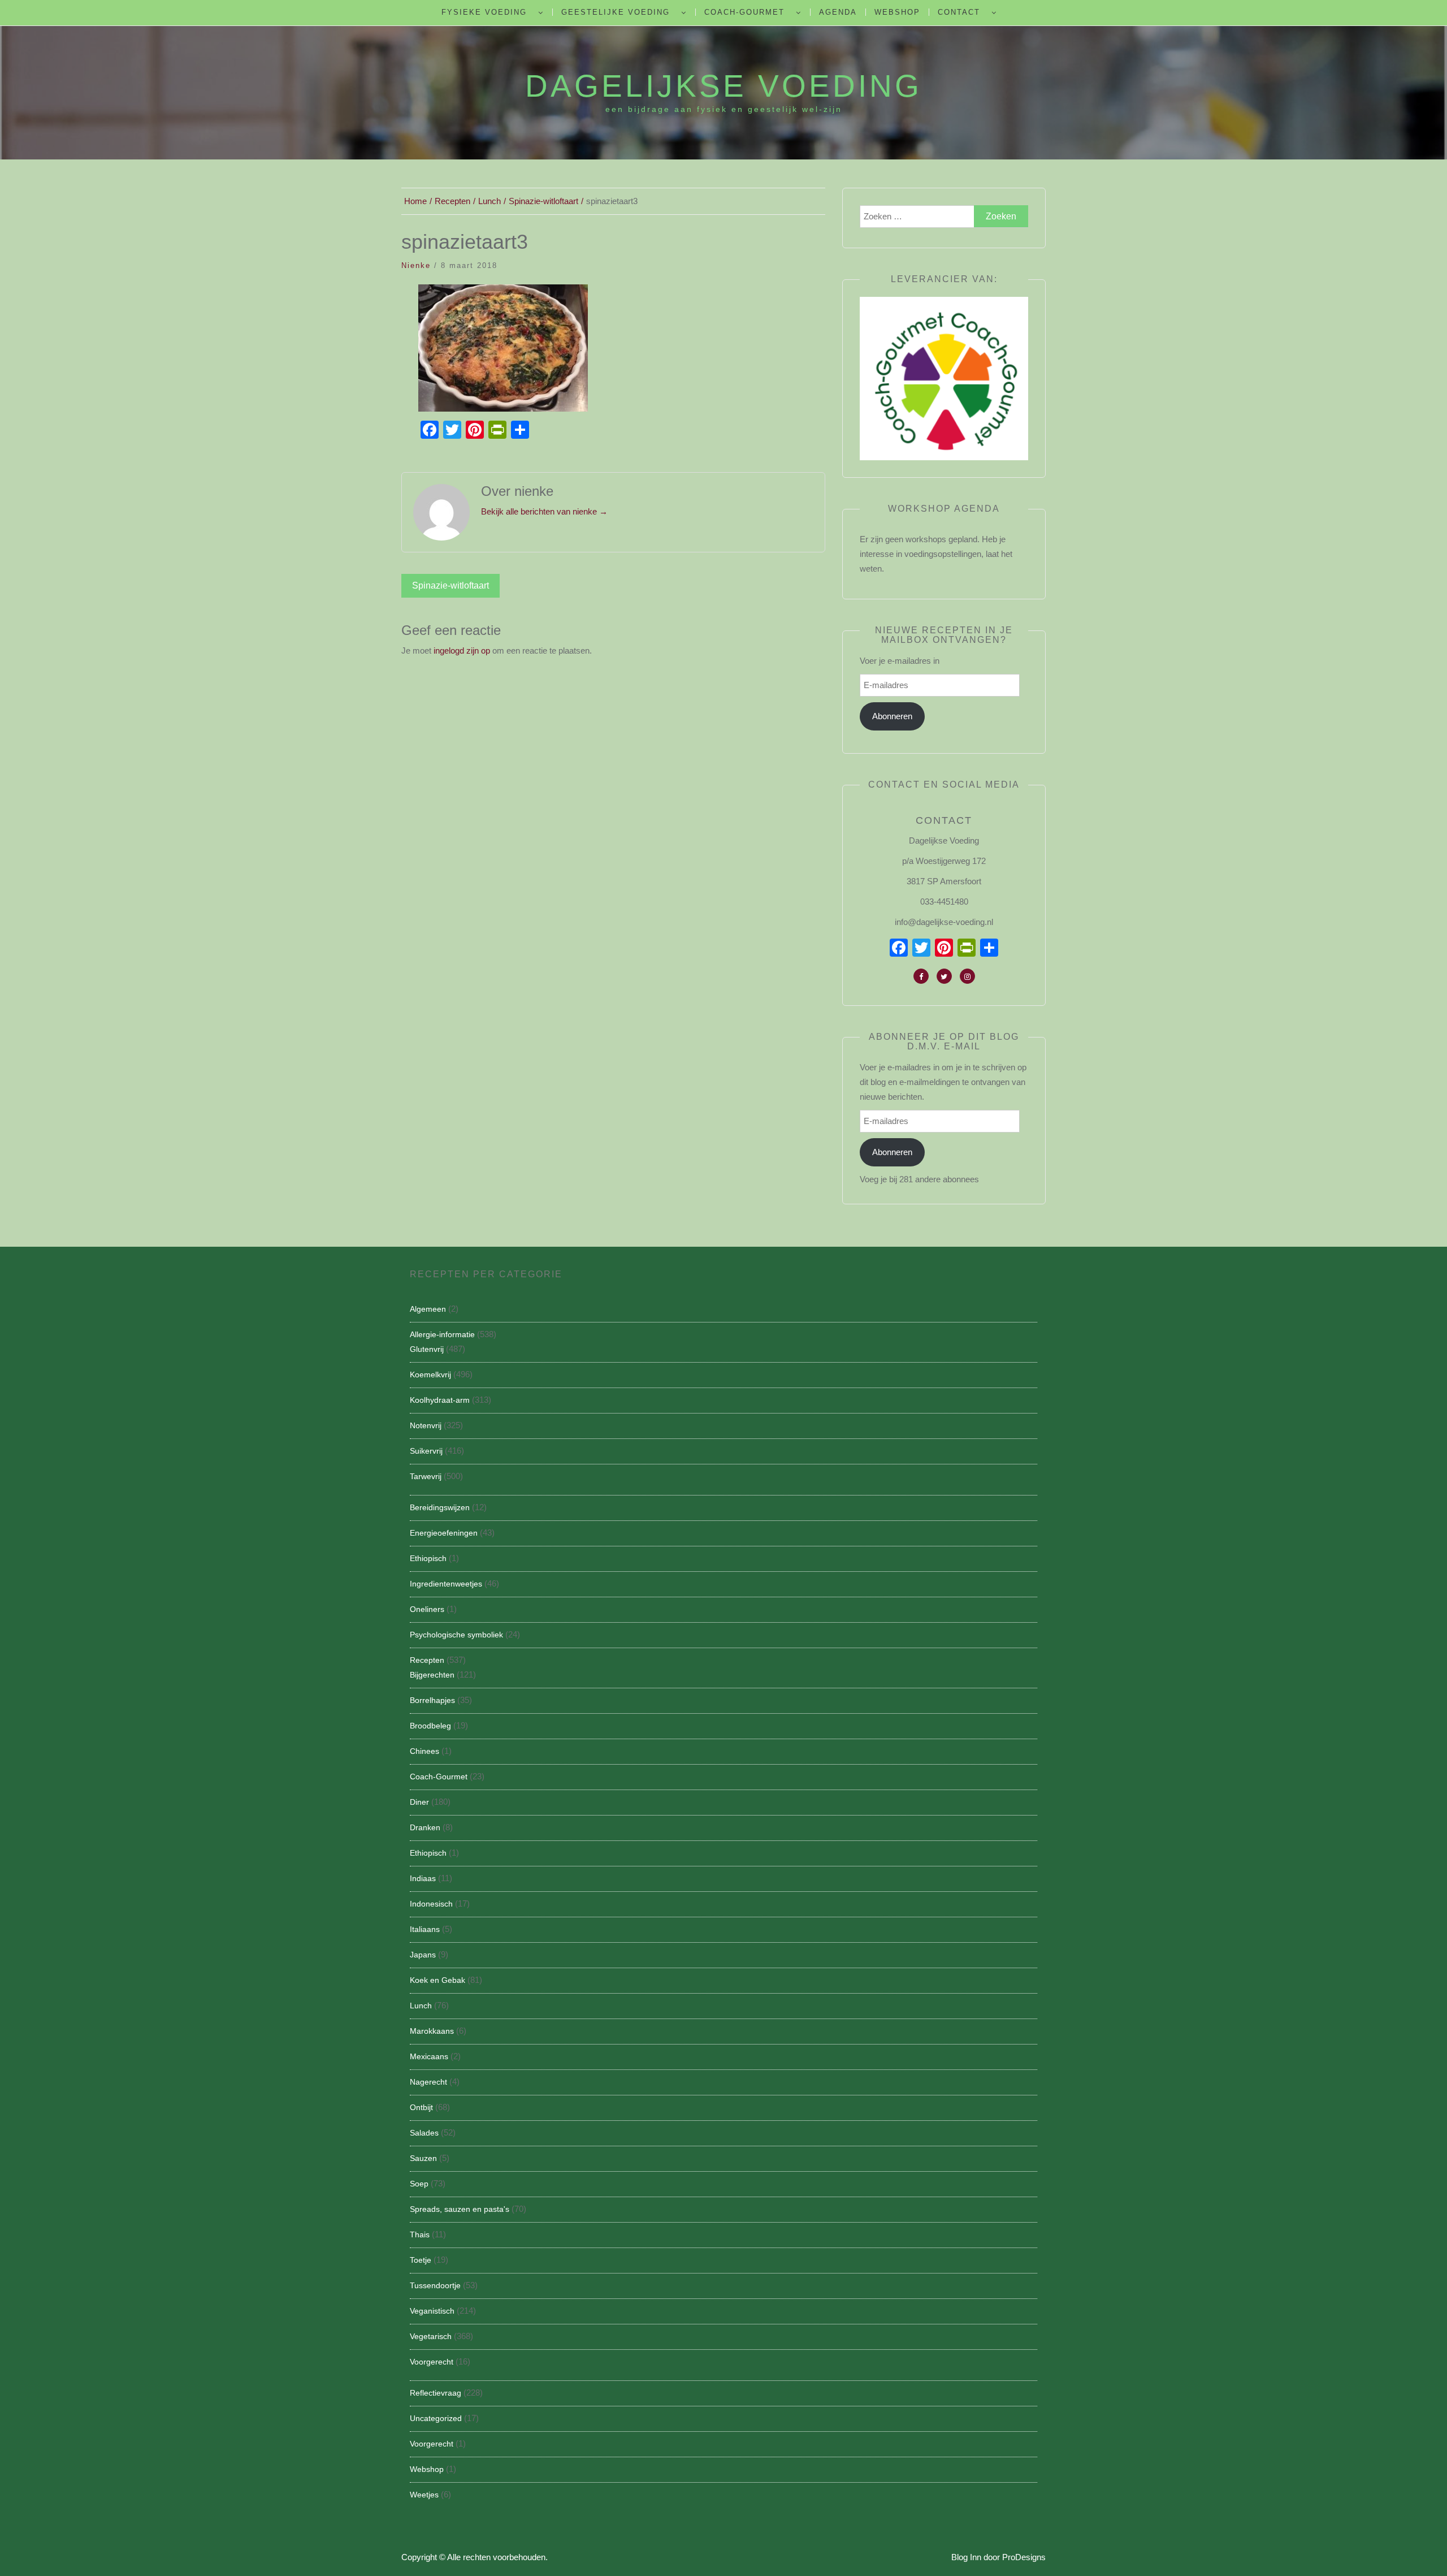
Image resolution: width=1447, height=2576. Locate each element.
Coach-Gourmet (744, 12)
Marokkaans (432, 2031)
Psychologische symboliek (456, 1635)
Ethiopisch (428, 1558)
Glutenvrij (427, 1349)
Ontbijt (421, 2107)
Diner (419, 1802)
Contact (959, 12)
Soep (419, 2184)
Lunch (421, 2006)
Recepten (427, 1660)
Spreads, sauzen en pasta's (460, 2209)
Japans (423, 1955)
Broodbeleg (430, 1726)
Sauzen (423, 2158)
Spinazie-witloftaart (450, 585)
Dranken (425, 1827)
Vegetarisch (431, 2336)
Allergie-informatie (442, 1334)
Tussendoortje (435, 2285)
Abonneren (892, 716)
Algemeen (428, 1309)
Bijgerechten (432, 1675)
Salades (424, 2133)
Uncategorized (436, 2418)
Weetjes (424, 2495)
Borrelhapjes (432, 1700)
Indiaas (423, 1878)
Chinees (424, 1751)
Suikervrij (426, 1451)
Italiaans (425, 1929)
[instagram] (967, 976)
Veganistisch (432, 2311)
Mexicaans (429, 2056)
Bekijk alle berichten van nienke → (544, 511)
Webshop (897, 12)
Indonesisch (431, 1904)
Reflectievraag (436, 2393)
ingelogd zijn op (462, 651)
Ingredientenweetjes (446, 1584)
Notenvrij (426, 1425)
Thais (420, 2234)
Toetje (421, 2260)
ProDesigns (1024, 2557)
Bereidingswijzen (440, 1507)
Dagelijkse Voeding (723, 86)
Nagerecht (428, 2082)
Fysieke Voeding (484, 12)
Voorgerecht (432, 2362)
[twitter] (944, 976)
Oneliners (427, 1609)
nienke (416, 265)
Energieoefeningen (444, 1533)
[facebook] (921, 976)
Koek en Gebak (437, 1980)
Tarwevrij (426, 1476)
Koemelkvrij (430, 1375)
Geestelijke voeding (616, 12)
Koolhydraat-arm (440, 1400)
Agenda (838, 12)
